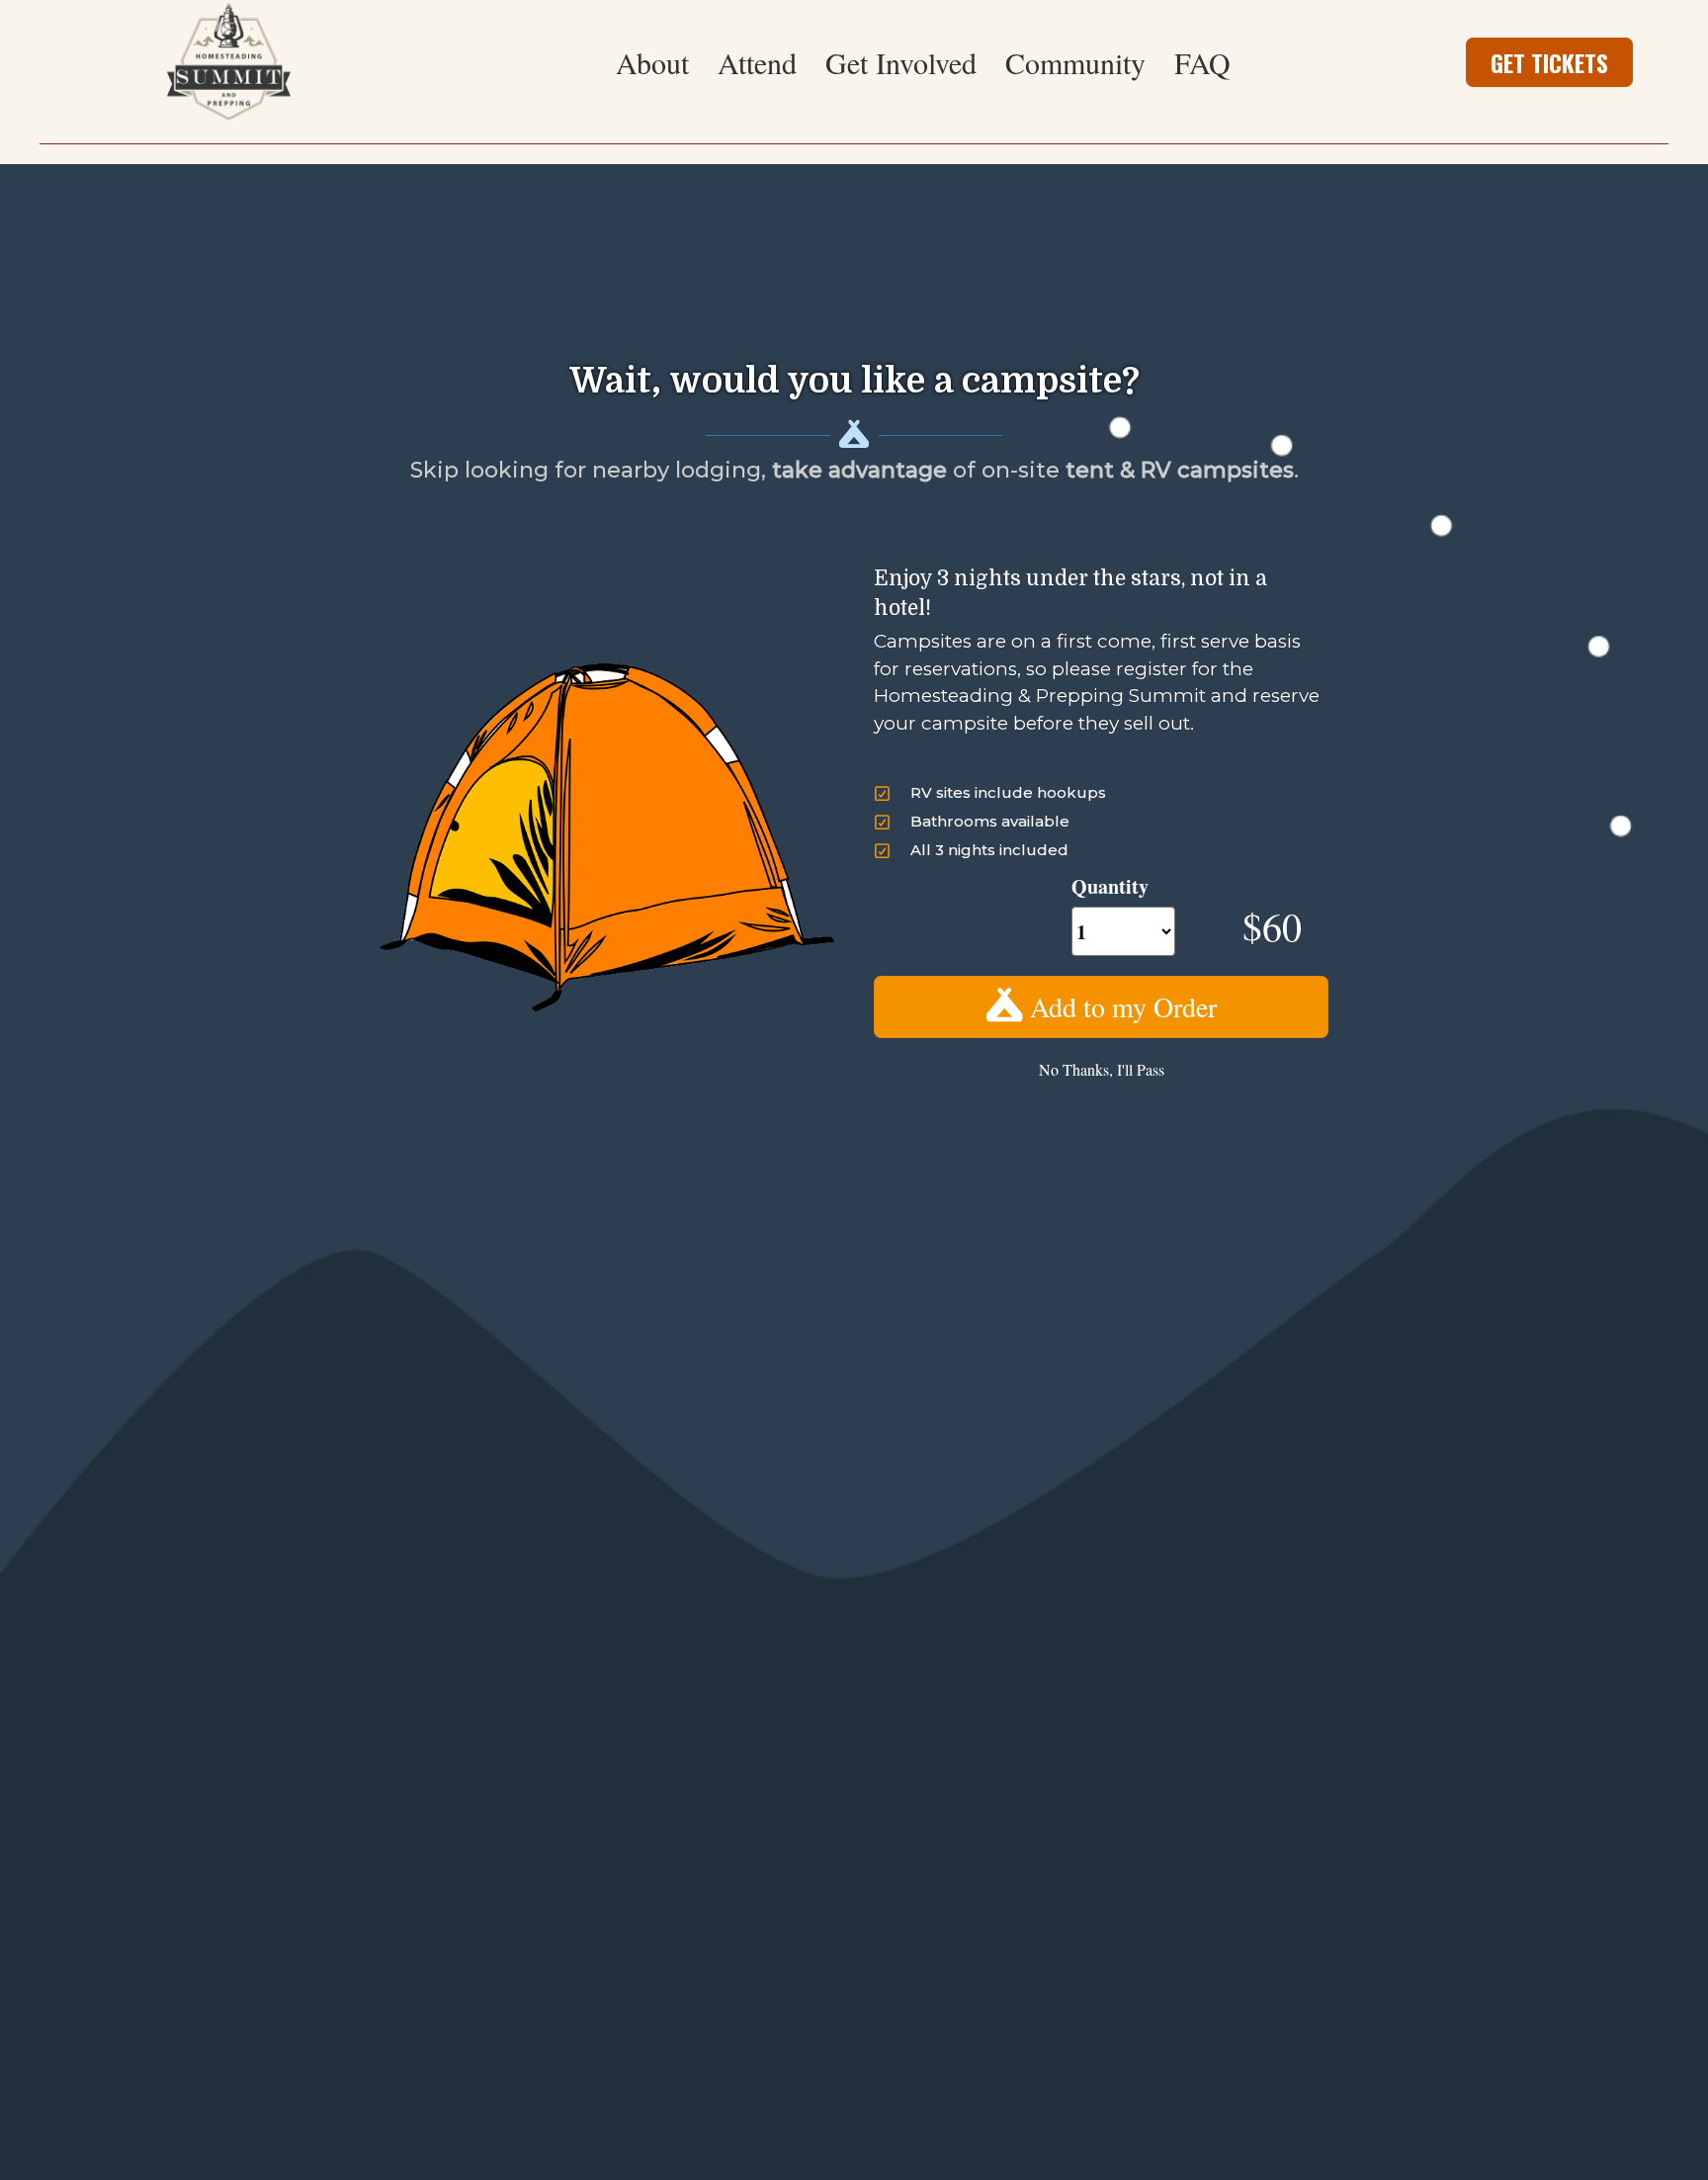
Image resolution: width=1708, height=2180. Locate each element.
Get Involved (901, 62)
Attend (757, 62)
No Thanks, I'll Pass (1102, 1069)
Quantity (1110, 886)
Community (1075, 62)
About (652, 62)
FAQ (1202, 62)
